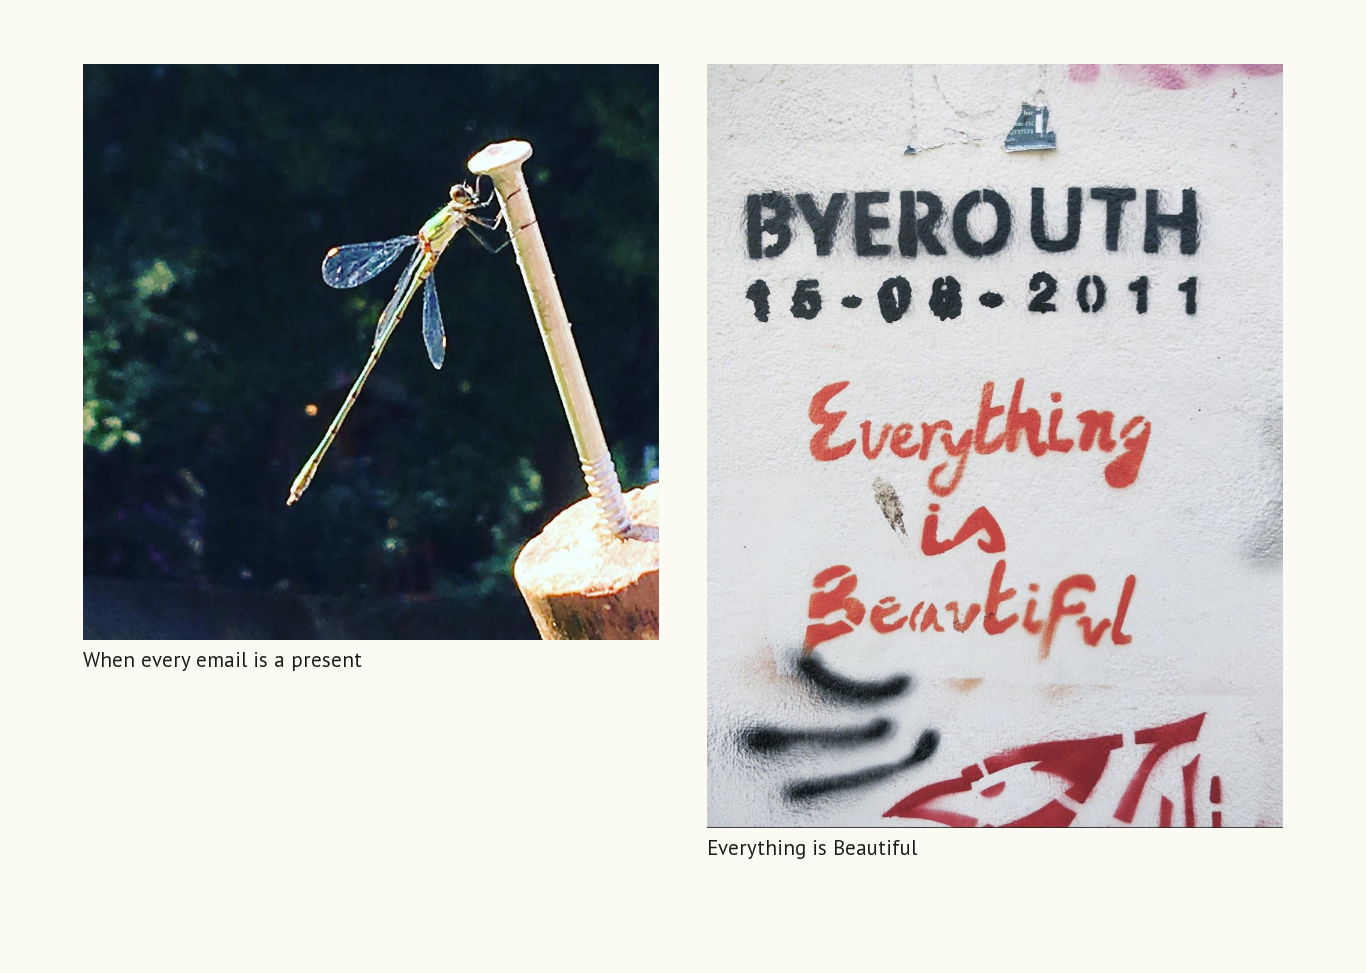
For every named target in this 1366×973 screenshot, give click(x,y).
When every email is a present (222, 659)
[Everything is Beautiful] (995, 446)
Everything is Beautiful (812, 847)
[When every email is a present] (371, 352)
